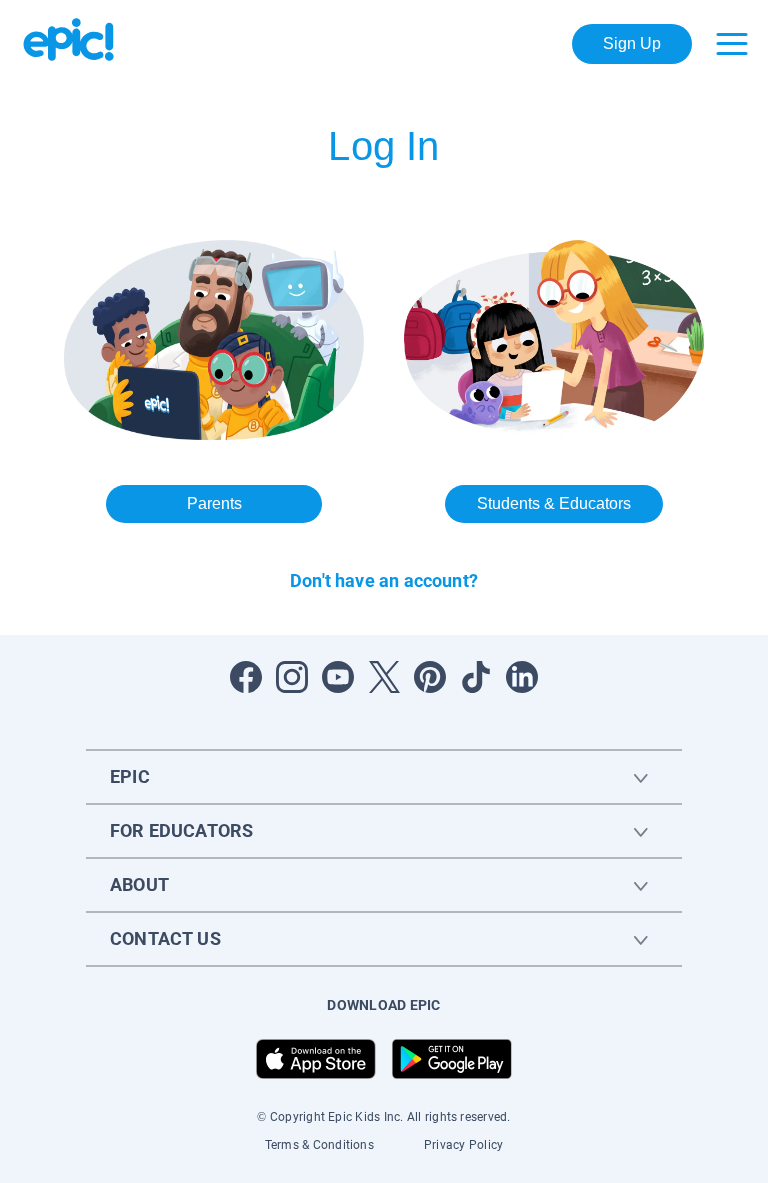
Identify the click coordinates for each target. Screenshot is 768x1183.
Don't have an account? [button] (384, 580)
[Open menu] (732, 44)
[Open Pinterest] (430, 677)
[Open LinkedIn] (522, 677)
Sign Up (632, 43)
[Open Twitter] (384, 677)
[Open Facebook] (246, 677)
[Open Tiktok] (476, 677)
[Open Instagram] (292, 677)
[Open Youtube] (338, 677)
